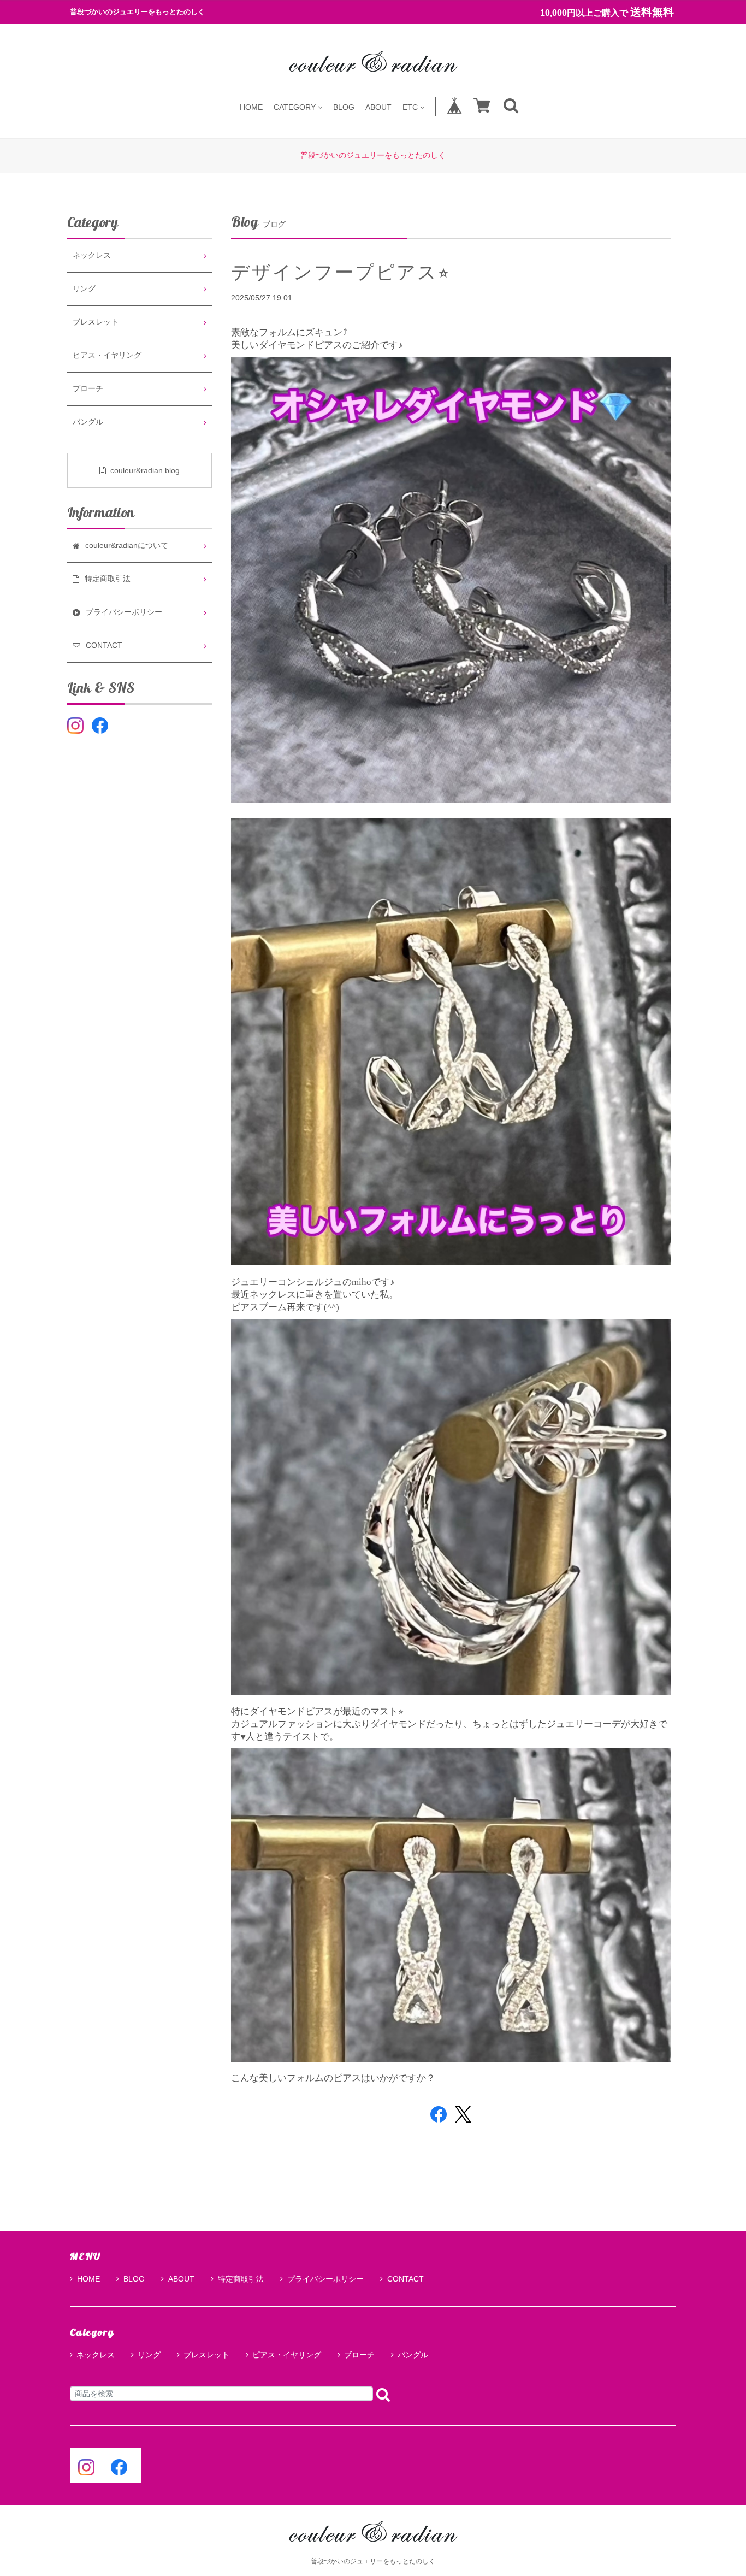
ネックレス (92, 255)
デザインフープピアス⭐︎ (341, 272)
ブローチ (88, 389)
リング (84, 289)
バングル (88, 422)
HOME (251, 107)
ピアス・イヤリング (107, 355)
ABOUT (378, 107)
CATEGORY (295, 107)
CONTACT (405, 2279)
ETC (410, 107)
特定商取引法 (241, 2279)
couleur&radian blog (145, 470)
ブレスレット (96, 322)
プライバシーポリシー (325, 2279)
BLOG (344, 107)
